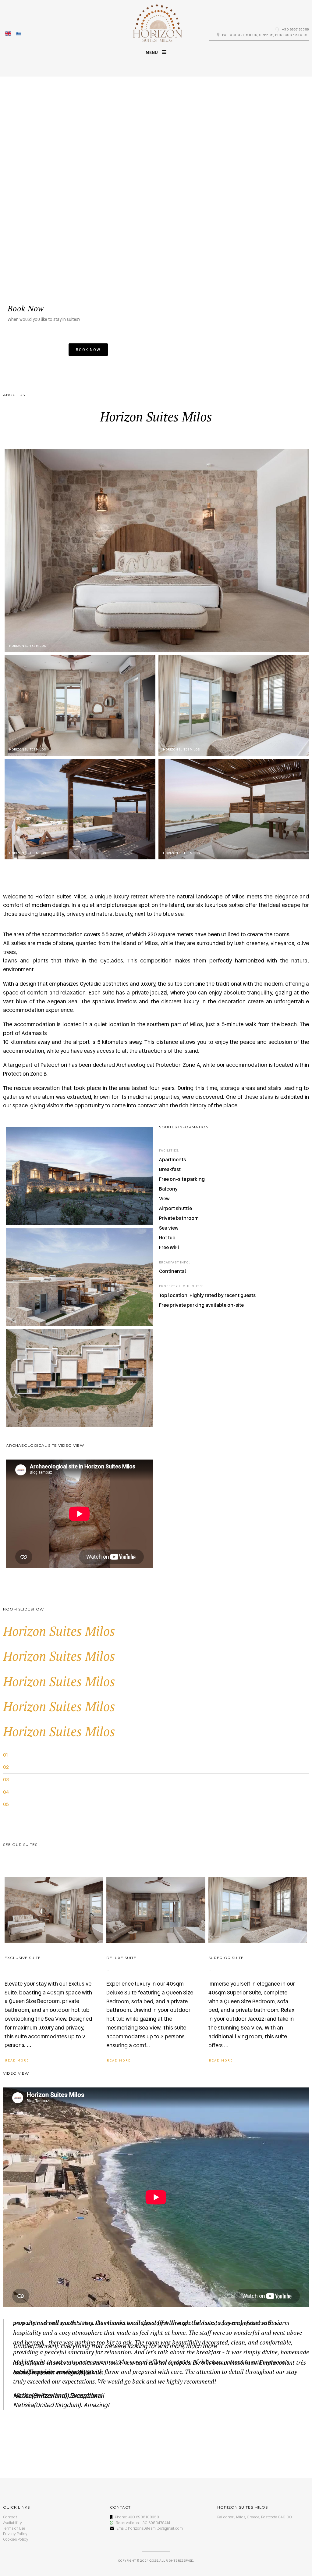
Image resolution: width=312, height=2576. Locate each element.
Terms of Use (14, 2528)
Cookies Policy (16, 2539)
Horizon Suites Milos (59, 1631)
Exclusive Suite (23, 1958)
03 (6, 1780)
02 (6, 1767)
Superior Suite (226, 1958)
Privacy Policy (15, 2534)
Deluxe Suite (121, 1958)
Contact (10, 2517)
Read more (17, 2060)
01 (5, 1755)
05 (6, 1804)
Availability (12, 2523)
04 (6, 1792)
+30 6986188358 (295, 29)
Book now (88, 350)
